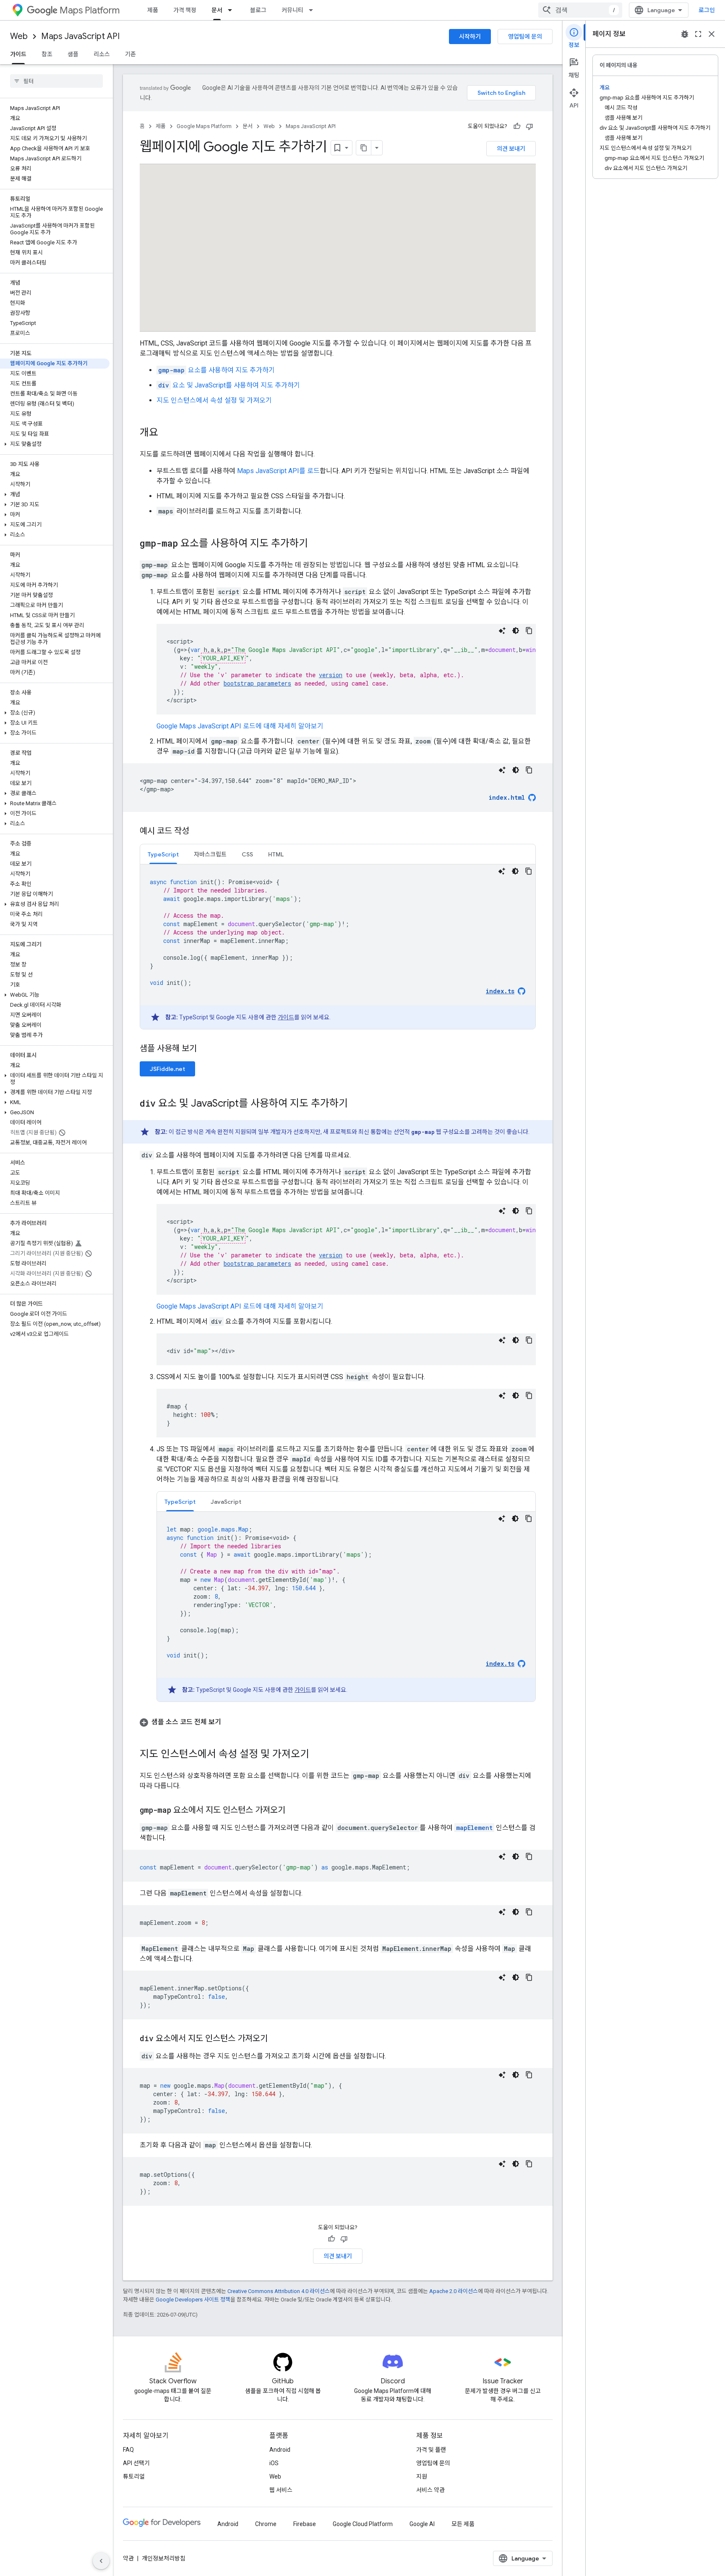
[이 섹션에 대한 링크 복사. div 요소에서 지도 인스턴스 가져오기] (276, 2039)
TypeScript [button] (163, 854)
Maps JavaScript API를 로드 (278, 471)
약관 (128, 2558)
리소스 (102, 54)
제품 (153, 10)
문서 (217, 10)
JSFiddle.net (167, 1069)
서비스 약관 (430, 2490)
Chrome (266, 2524)
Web (19, 36)
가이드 (18, 54)
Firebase (305, 2524)
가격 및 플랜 (431, 2450)
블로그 (258, 10)
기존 (130, 54)
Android (280, 2450)
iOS (274, 2463)
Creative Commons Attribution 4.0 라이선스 (279, 2291)
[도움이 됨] (517, 126)
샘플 (73, 54)
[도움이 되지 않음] (529, 126)
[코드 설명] (502, 631)
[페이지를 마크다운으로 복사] (364, 148)
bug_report (685, 34)
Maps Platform (90, 10)
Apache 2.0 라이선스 (454, 2291)
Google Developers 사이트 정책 (193, 2300)
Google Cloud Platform (363, 2524)
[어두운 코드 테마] (516, 631)
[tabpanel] (338, 947)
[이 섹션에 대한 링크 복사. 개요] (167, 433)
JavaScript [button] (226, 1502)
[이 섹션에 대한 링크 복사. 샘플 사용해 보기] (207, 1049)
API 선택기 (136, 2463)
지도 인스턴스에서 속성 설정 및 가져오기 (214, 400)
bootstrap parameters (257, 683)
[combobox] (580, 10)
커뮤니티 (292, 10)
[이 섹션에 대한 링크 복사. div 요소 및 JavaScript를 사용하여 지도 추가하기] (356, 1104)
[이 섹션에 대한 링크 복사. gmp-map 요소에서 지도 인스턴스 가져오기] (294, 1811)
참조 (47, 54)
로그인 (707, 10)
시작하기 (470, 37)
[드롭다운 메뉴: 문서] (232, 10)
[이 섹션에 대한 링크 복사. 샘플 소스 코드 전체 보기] (229, 1722)
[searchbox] (56, 81)
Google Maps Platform (204, 126)
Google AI (422, 2524)
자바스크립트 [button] (210, 854)
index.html (507, 797)
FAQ (128, 2450)
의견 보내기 (511, 149)
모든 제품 (463, 2524)
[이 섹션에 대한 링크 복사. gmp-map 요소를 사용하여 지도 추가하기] (316, 544)
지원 (422, 2477)
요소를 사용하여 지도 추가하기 (216, 370)
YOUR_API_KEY (223, 658)
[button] (55, 444)
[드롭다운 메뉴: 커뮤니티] (313, 10)
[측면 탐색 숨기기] (101, 2561)
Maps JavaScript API (80, 36)
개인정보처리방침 (164, 2558)
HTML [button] (276, 854)
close (712, 34)
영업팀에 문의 (525, 37)
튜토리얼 (134, 2477)
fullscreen (698, 34)
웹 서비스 (281, 2490)
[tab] (163, 854)
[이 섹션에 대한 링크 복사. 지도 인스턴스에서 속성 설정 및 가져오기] (318, 1755)
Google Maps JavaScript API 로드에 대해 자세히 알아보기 (240, 726)
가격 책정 (185, 10)
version (331, 675)
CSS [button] (247, 854)
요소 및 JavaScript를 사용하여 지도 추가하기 (229, 385)
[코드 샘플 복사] (529, 631)
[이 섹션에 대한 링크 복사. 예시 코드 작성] (198, 832)
